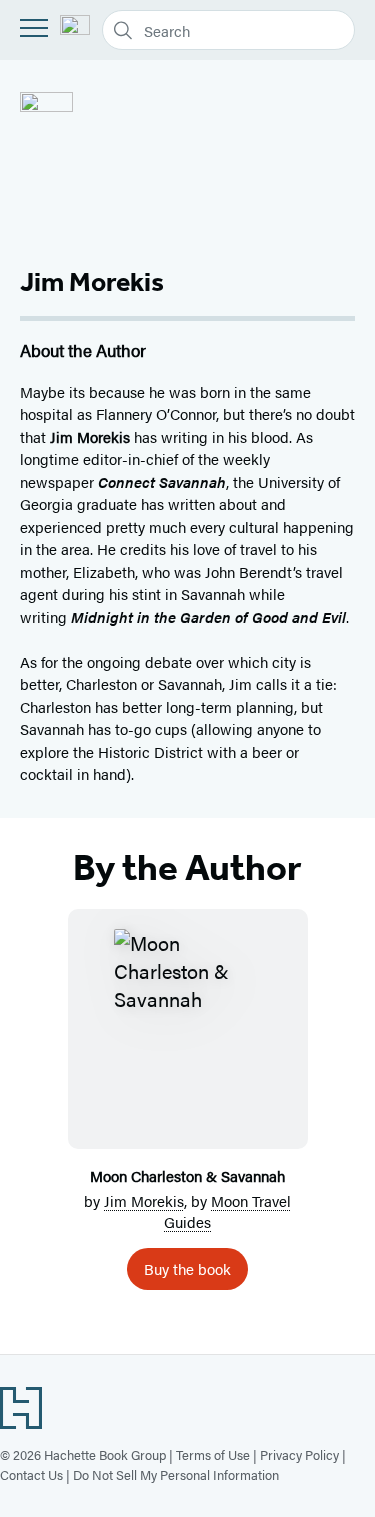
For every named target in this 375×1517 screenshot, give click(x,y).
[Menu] (34, 28)
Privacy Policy (299, 1454)
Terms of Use (213, 1454)
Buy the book (187, 1268)
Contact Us (31, 1474)
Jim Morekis (144, 1200)
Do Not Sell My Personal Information (176, 1474)
